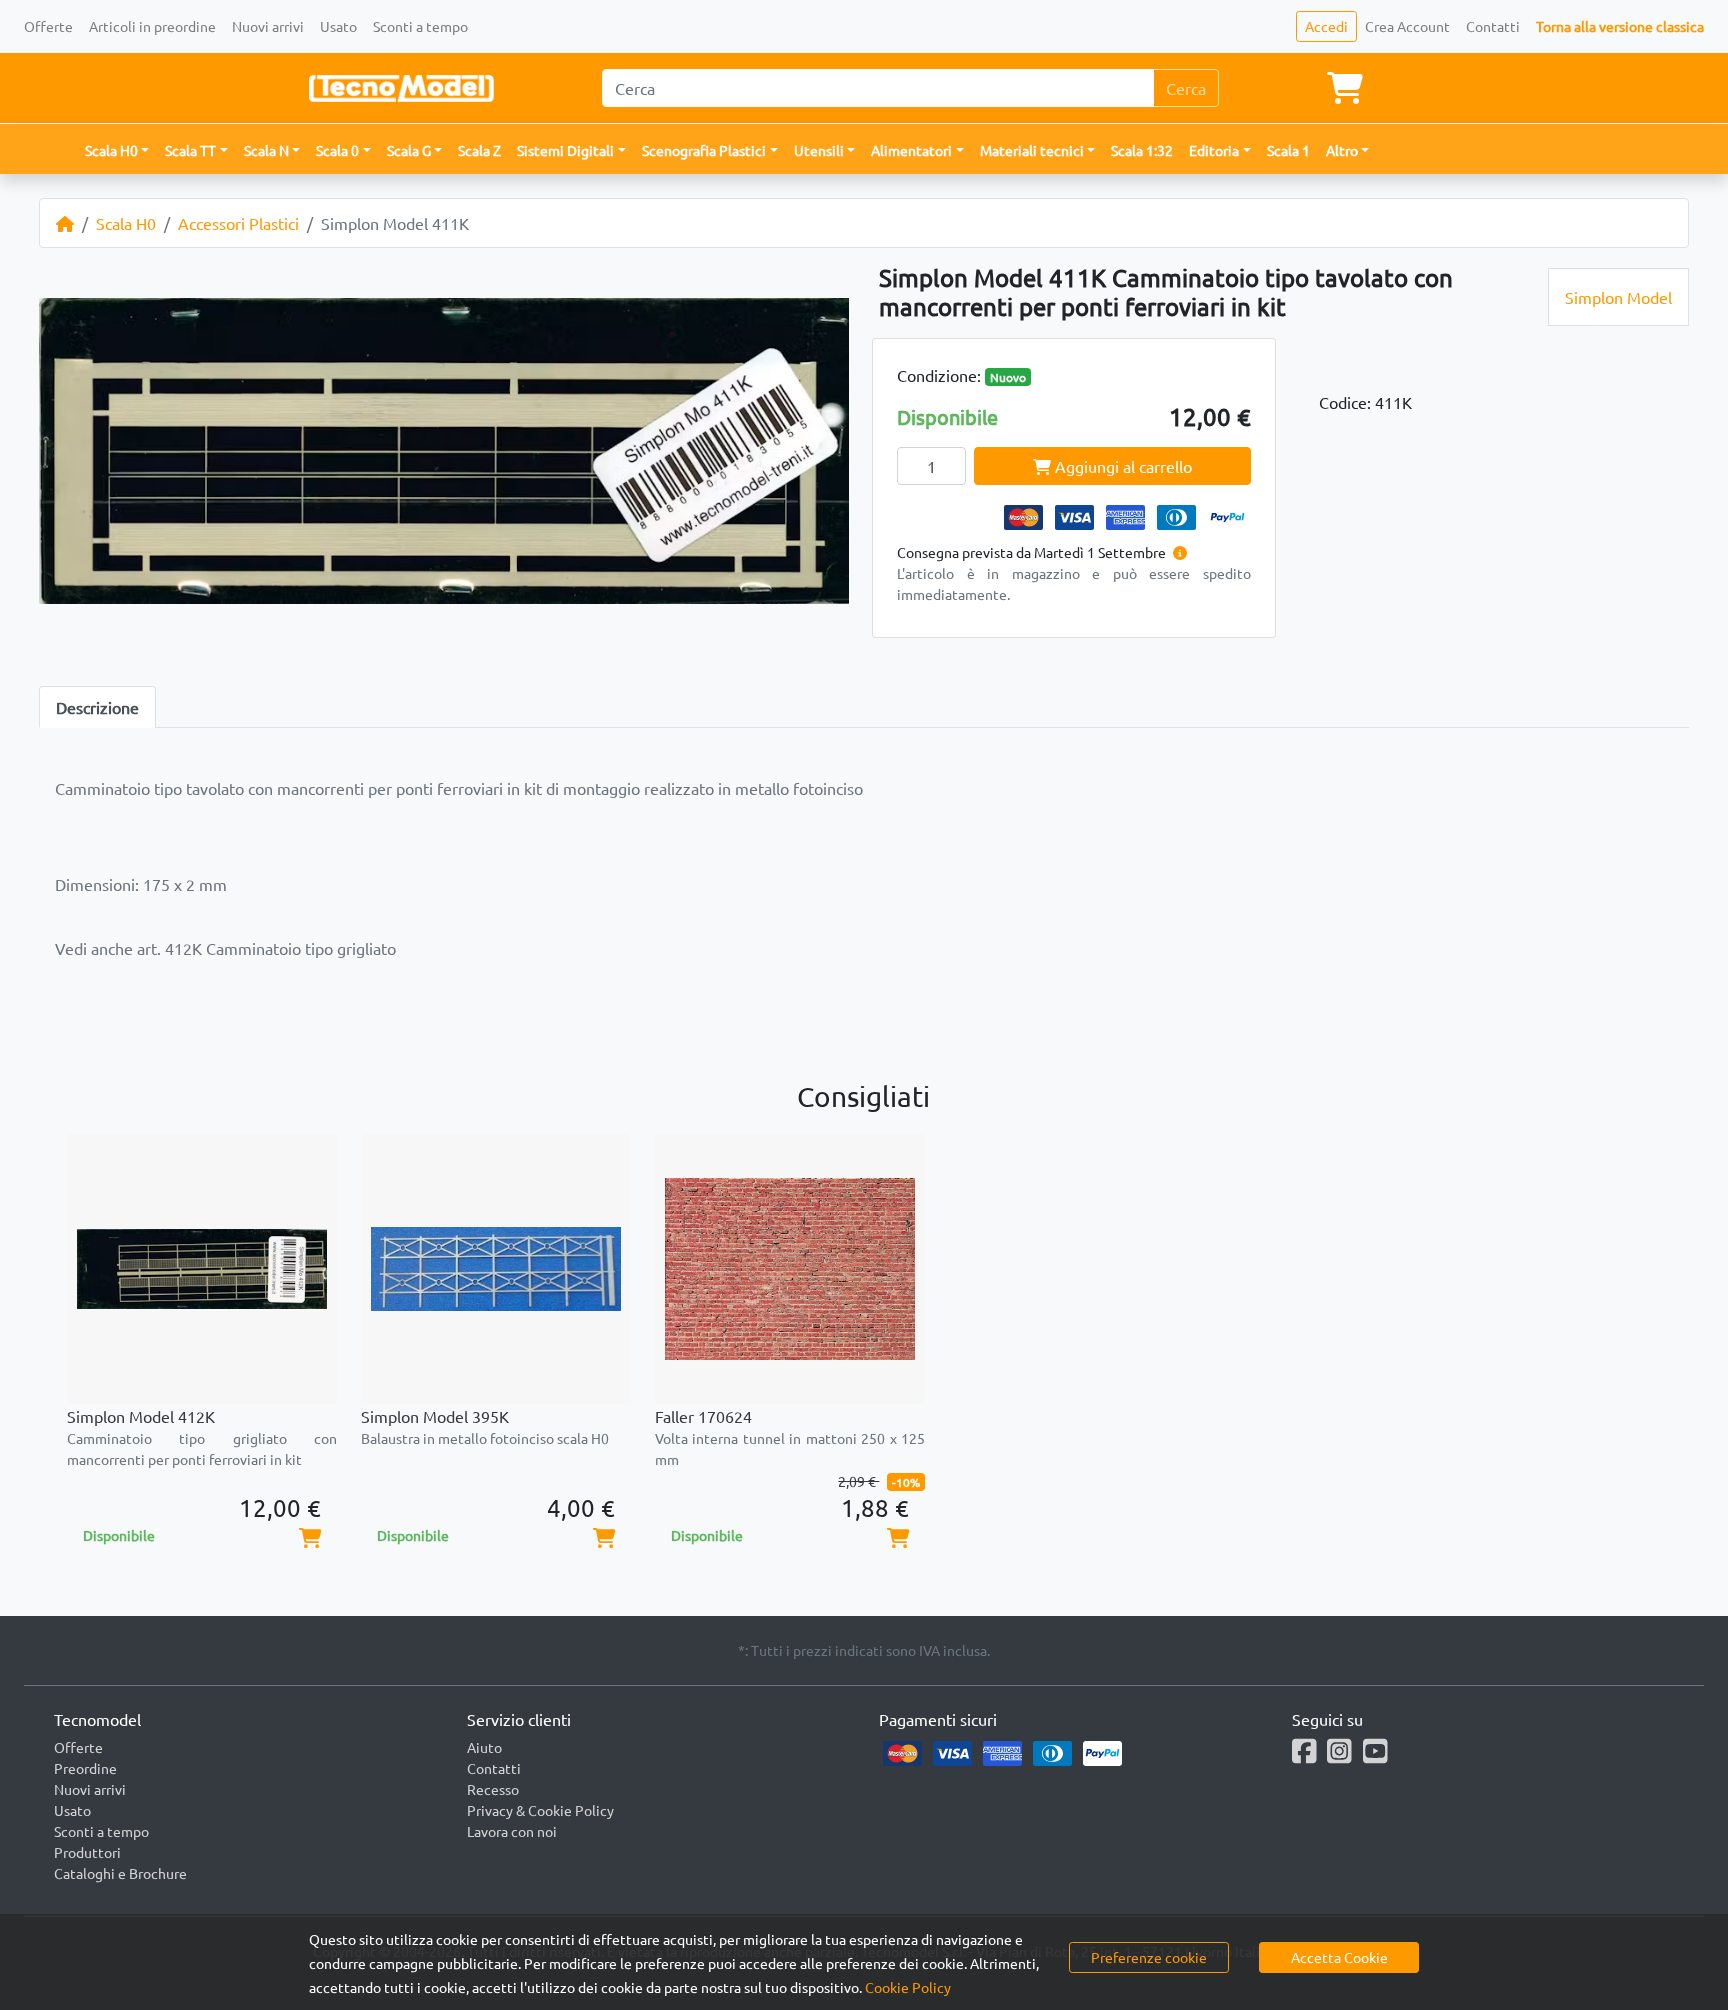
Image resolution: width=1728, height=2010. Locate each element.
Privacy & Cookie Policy (540, 1810)
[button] (117, 150)
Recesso (493, 1789)
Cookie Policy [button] (908, 1987)
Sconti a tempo (420, 26)
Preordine (85, 1768)
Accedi (1326, 26)
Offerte (48, 26)
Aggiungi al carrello (1121, 466)
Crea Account (1407, 26)
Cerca (1186, 88)
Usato (338, 26)
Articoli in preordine (152, 26)
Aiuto (484, 1747)
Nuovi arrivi (268, 26)
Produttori (87, 1852)
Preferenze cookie (1149, 1957)
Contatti (1493, 26)
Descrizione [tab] (97, 707)
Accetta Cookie (1339, 1957)
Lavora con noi (512, 1831)
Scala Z (479, 150)
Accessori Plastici (238, 223)
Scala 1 (1288, 150)
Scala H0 (126, 223)
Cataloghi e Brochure (120, 1873)
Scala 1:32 (1142, 150)
